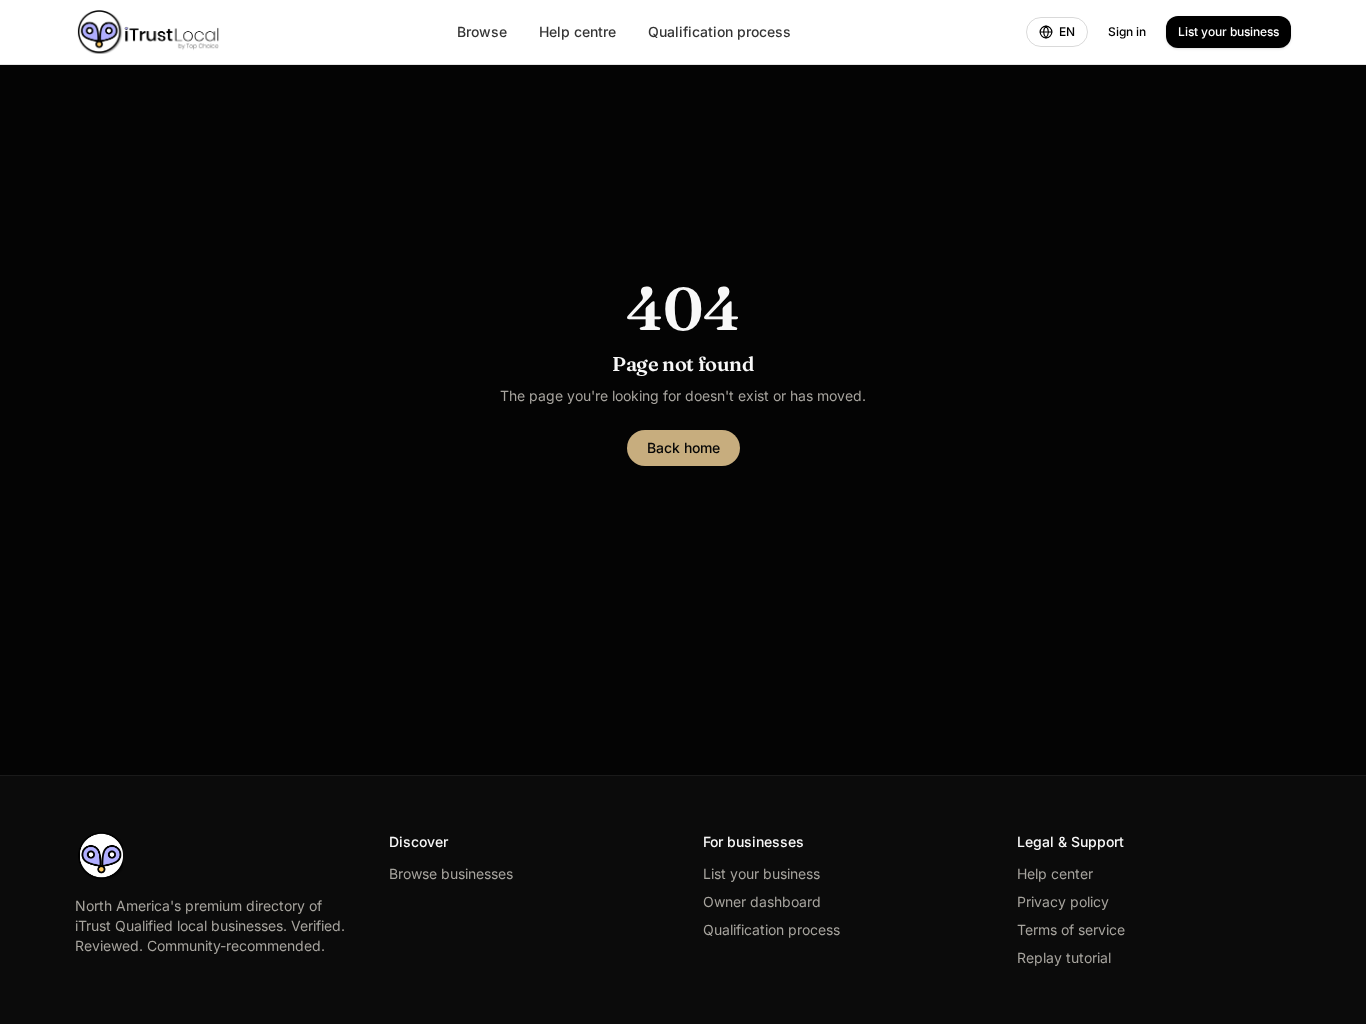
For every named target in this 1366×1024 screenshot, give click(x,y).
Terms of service (1071, 929)
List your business (1228, 31)
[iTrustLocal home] (148, 32)
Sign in (1127, 31)
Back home (683, 447)
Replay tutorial (1064, 957)
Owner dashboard (762, 901)
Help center (1055, 873)
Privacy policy (1063, 901)
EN (1067, 31)
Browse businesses (451, 873)
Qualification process (719, 31)
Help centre (577, 31)
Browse (482, 31)
